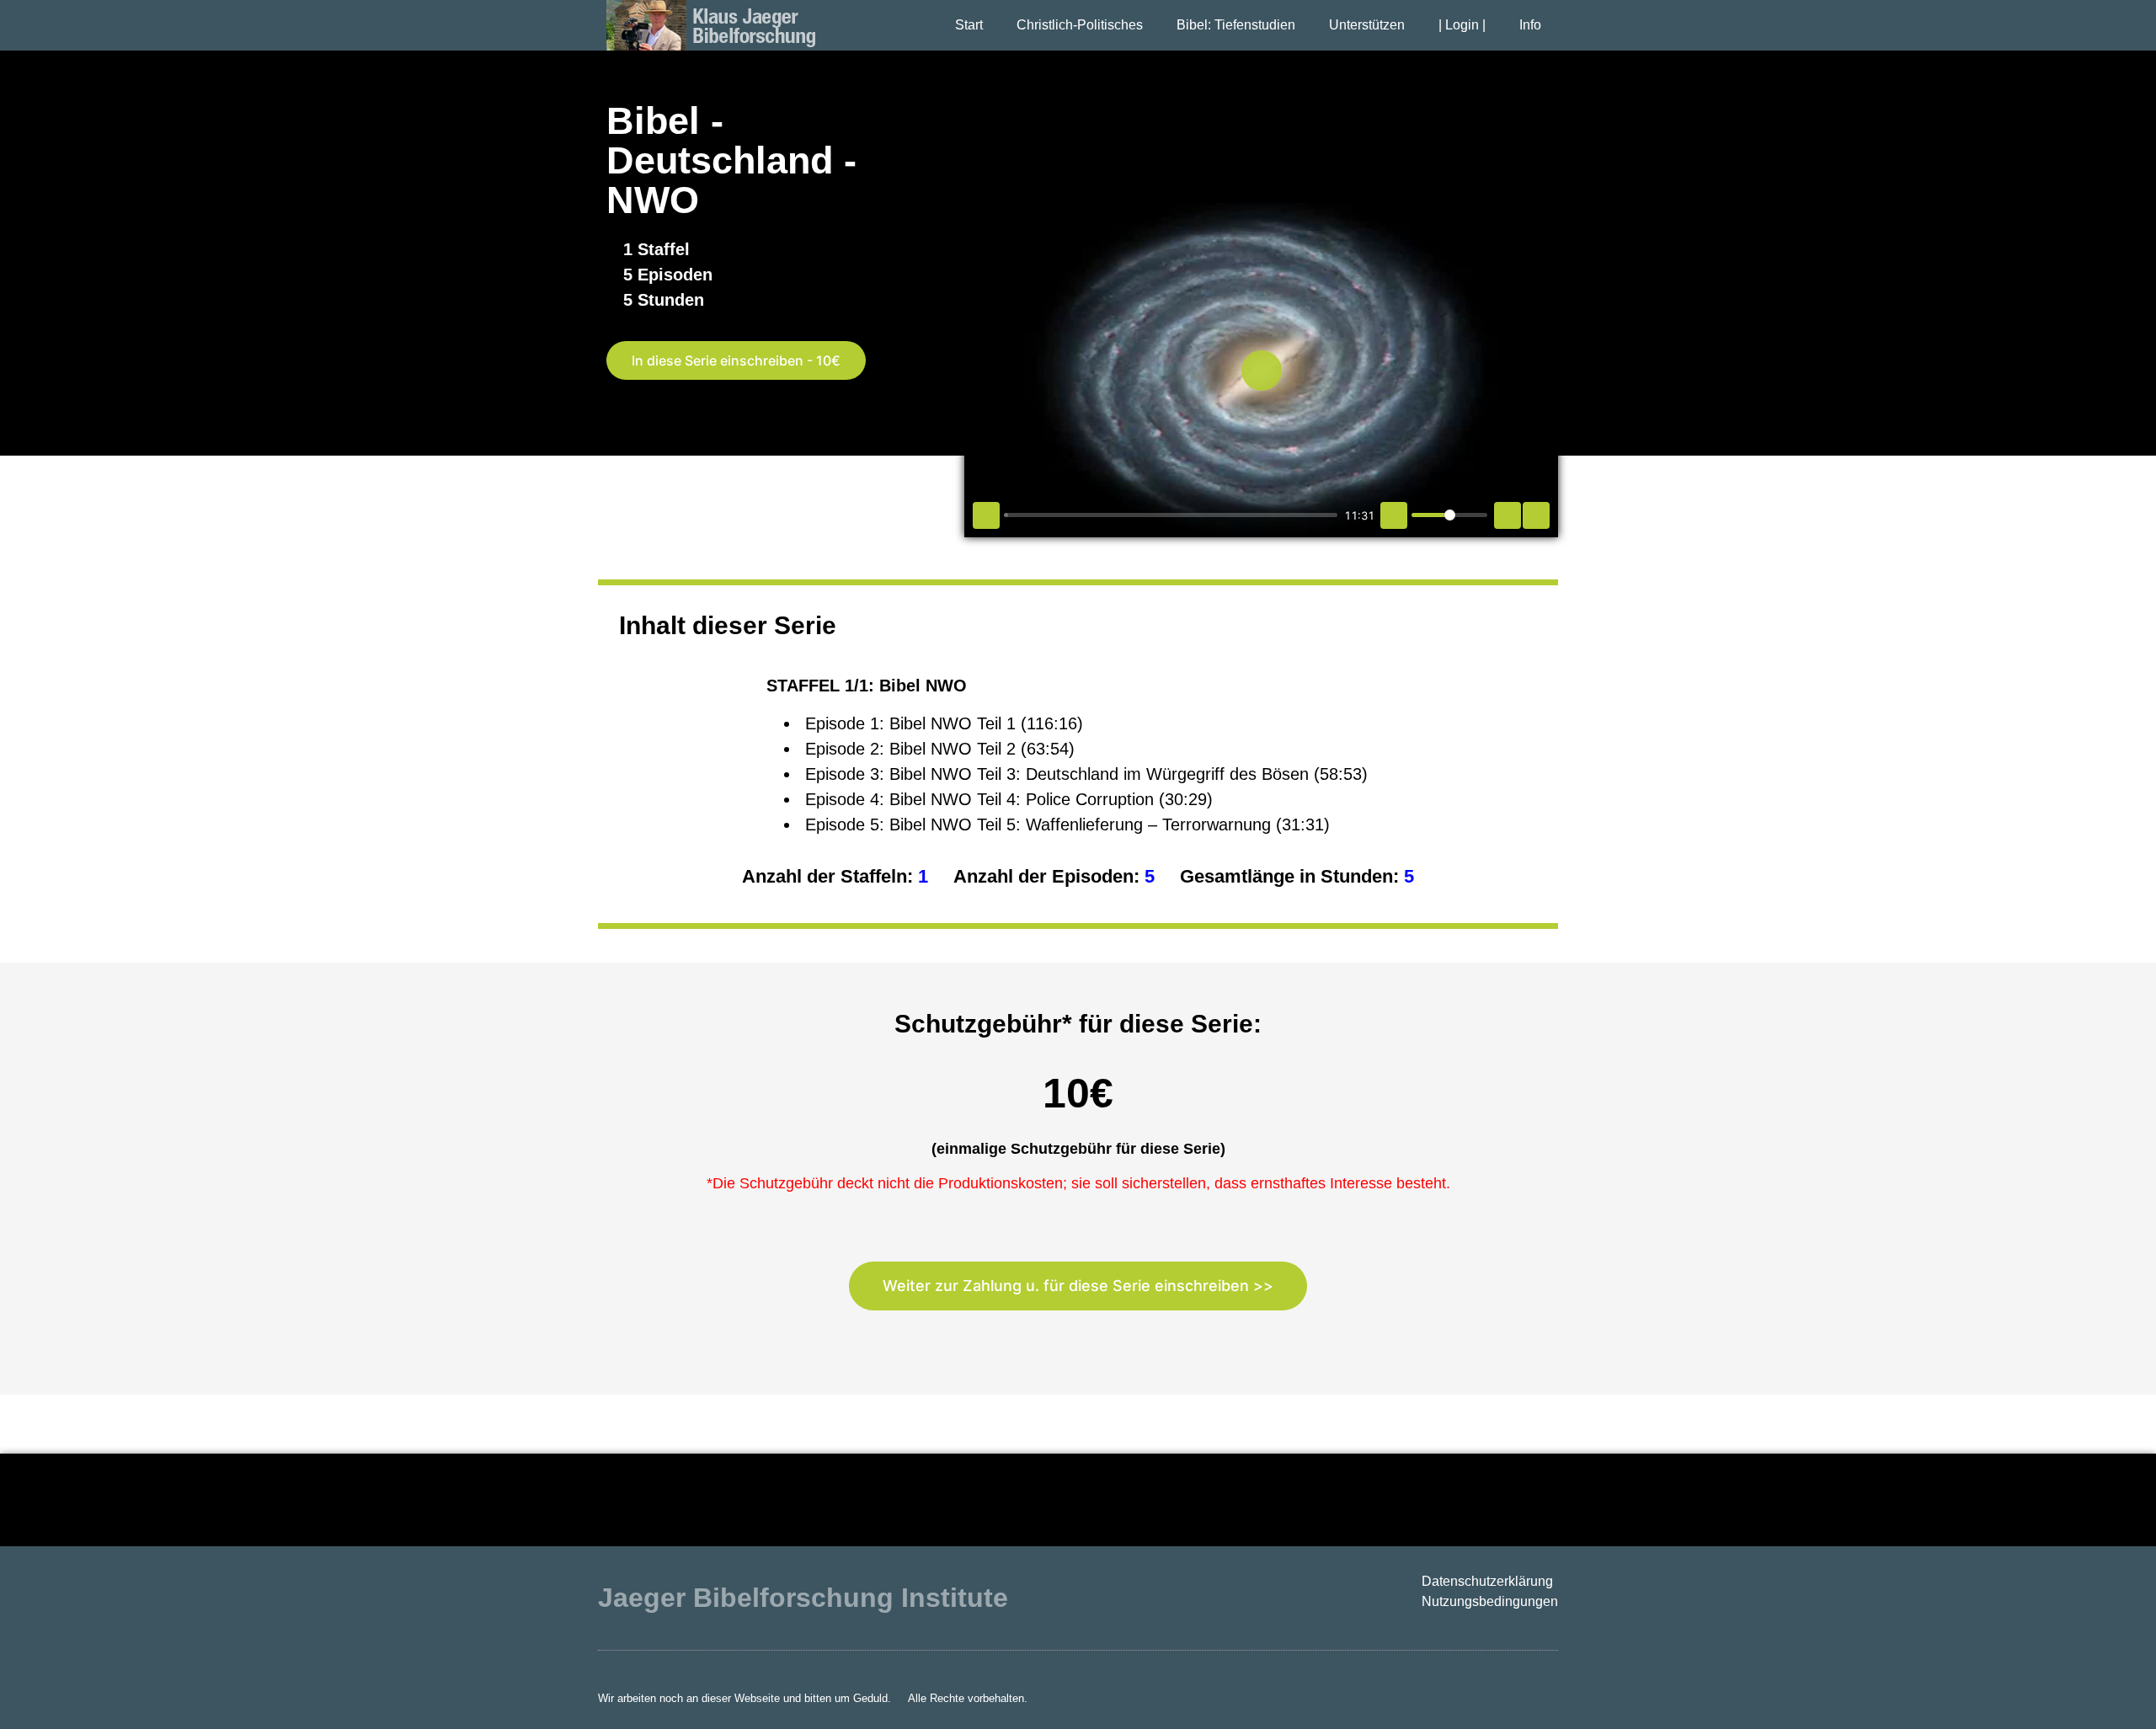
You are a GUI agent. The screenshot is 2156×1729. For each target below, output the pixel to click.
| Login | (1462, 25)
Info (1530, 25)
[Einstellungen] (1508, 515)
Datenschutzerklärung (1487, 1581)
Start (969, 25)
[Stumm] (1394, 515)
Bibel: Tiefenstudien (1236, 25)
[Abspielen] (986, 515)
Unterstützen (1367, 25)
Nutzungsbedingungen (1490, 1601)
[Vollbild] (1536, 515)
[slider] (1171, 515)
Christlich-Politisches (1080, 25)
